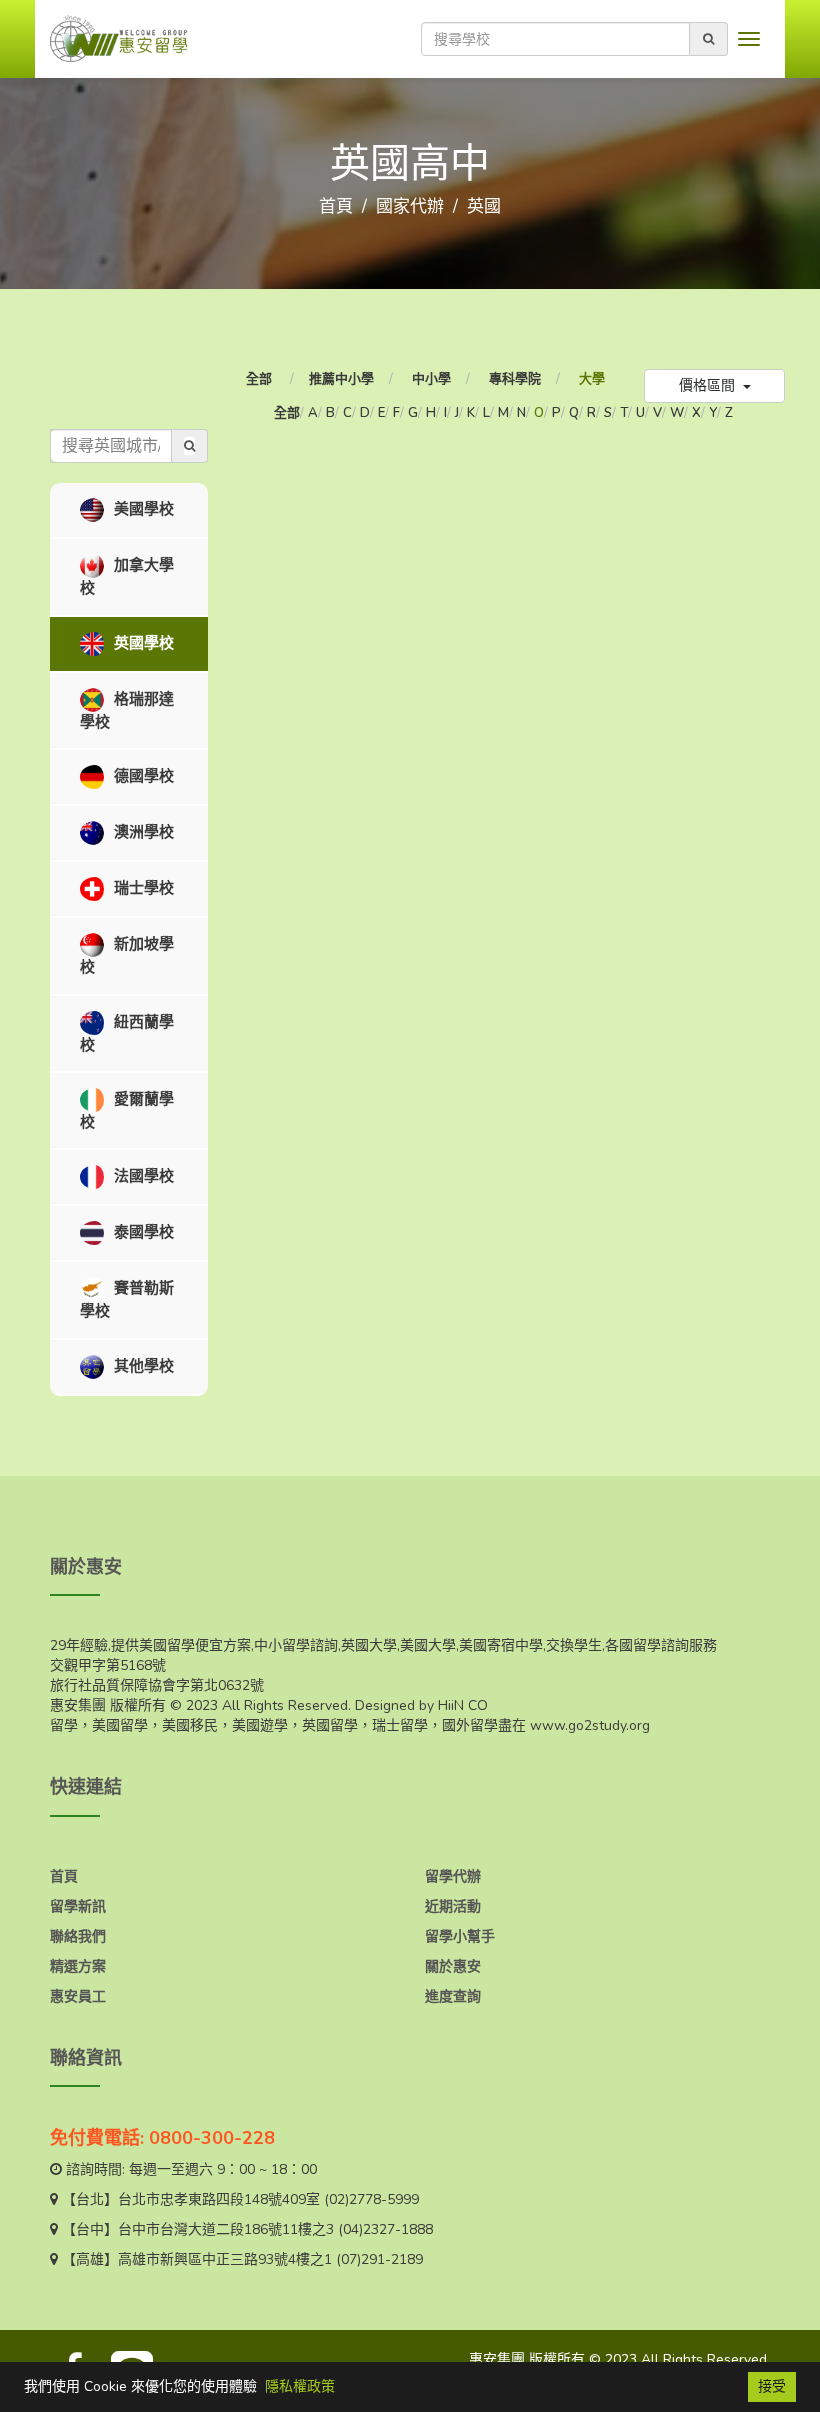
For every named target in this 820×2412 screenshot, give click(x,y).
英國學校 (142, 642)
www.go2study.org (590, 1725)
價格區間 (709, 385)
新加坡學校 (127, 955)
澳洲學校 (142, 832)
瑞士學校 (142, 888)
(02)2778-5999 (371, 2199)
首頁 (336, 206)
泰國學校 (142, 1232)
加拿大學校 (127, 576)
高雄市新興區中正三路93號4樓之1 (225, 2259)
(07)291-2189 (379, 2259)
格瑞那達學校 (127, 709)
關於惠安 (453, 1966)
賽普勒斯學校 (127, 1299)
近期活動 (453, 1906)
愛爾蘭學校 (127, 1110)
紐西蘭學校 (127, 1032)
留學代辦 (453, 1876)
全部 (260, 379)
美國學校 (142, 509)
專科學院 (515, 379)
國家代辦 (410, 206)
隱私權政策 (300, 2386)
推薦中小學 (341, 379)
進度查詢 (453, 1996)
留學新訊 (78, 1906)
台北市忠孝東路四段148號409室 (219, 2199)
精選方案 (78, 1966)
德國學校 (142, 776)
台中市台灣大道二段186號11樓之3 (226, 2229)
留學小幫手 (460, 1936)
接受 (772, 2386)
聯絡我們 (78, 1936)
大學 (592, 379)
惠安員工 (78, 1996)
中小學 (431, 379)
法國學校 (142, 1176)
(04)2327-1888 (385, 2229)
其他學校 (142, 1365)
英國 (484, 206)
